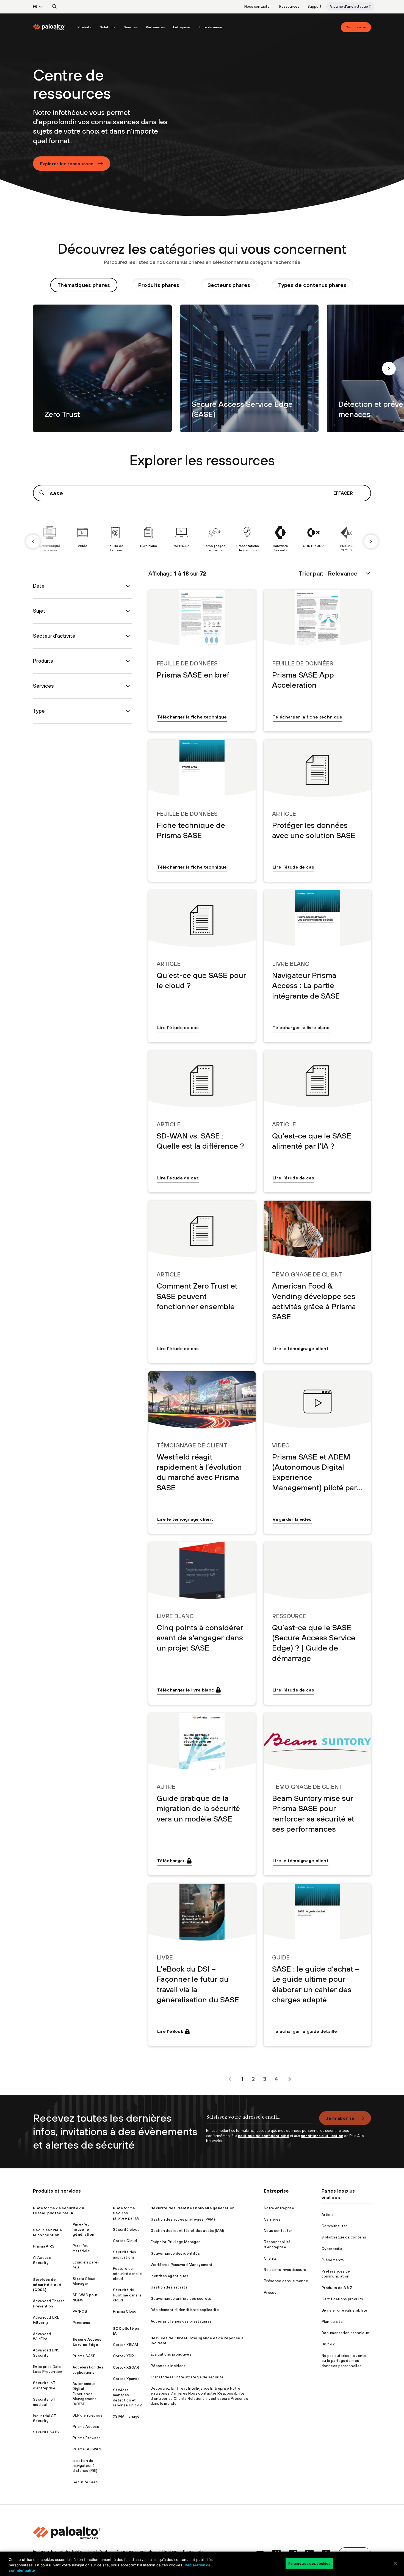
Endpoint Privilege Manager (175, 2242)
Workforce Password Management (182, 2265)
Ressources (289, 6)
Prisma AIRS (44, 2246)
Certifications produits (342, 2299)
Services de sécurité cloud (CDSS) (47, 2285)
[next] (389, 369)
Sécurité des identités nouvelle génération (193, 2208)
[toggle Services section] (128, 686)
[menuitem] (53, 27)
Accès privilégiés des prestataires (181, 2321)
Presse (270, 2292)
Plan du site (332, 2322)
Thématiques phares (84, 285)
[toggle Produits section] (128, 661)
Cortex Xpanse (126, 2379)
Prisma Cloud (125, 2311)
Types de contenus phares (312, 285)
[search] (54, 7)
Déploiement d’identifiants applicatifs (185, 2310)
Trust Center (99, 2551)
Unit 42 (328, 2344)
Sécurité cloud (126, 2230)
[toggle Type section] (128, 711)
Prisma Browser (86, 2438)
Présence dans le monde (286, 2281)
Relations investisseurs (285, 2270)
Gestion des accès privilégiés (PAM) (183, 2219)
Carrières (272, 2219)
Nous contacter (258, 6)
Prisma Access (86, 2427)
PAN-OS (80, 2311)
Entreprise (182, 27)
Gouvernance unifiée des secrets (181, 2299)
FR (35, 6)
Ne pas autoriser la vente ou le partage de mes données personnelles (344, 2361)
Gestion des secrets (169, 2287)
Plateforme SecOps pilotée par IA (126, 2213)
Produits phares (159, 285)
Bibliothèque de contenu (344, 2237)
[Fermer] (395, 2563)
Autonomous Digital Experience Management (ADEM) (84, 2394)
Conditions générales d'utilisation (147, 2551)
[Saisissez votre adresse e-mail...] (259, 2120)
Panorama (81, 2323)
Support (315, 6)
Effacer (343, 493)
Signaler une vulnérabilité (344, 2310)
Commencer (356, 27)
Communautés (335, 2226)
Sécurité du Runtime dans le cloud (127, 2295)
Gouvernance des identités (175, 2253)
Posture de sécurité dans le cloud (127, 2274)
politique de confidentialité (264, 2136)
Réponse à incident (168, 2366)
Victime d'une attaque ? (350, 6)
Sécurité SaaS (46, 2432)
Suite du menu (210, 27)
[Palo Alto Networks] (49, 27)
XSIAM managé (126, 2416)
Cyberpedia (332, 2249)
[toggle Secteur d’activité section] (128, 636)
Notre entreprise (279, 2208)
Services (131, 27)
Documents (193, 2551)
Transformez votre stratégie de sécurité (187, 2377)
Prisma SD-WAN (87, 2449)
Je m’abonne (340, 2118)
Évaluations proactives (171, 2354)
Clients (270, 2258)
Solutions (108, 27)
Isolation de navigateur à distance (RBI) (85, 2466)
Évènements (333, 2260)
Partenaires (155, 27)
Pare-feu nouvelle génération (83, 2229)
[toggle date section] (128, 586)
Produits (85, 27)
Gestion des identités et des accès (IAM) (187, 2231)
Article (328, 2215)
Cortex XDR (123, 2356)
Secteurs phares (229, 285)
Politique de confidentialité (58, 2551)
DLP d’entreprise (88, 2415)
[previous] (33, 541)
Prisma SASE (84, 2356)
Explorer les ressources (67, 164)
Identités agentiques (169, 2276)
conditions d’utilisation (322, 2136)
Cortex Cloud (125, 2241)
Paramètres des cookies (309, 2563)
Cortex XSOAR (126, 2368)
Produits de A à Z (337, 2288)
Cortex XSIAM (126, 2345)
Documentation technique (345, 2333)
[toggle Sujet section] (128, 611)
